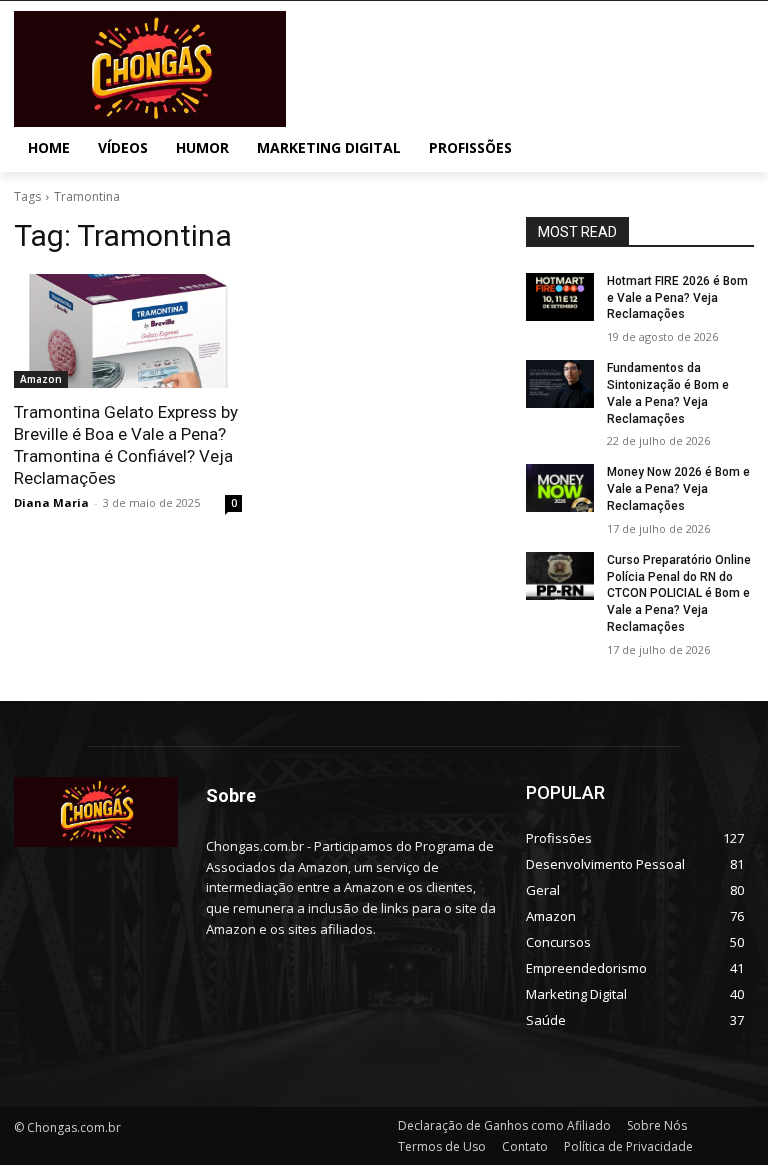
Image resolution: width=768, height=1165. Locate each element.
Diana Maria (51, 502)
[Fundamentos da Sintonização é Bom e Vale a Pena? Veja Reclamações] (560, 384)
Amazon (41, 379)
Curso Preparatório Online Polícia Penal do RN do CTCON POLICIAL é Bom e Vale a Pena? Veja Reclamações (679, 593)
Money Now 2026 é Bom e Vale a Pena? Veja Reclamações (678, 489)
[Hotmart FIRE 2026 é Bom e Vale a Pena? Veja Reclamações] (560, 297)
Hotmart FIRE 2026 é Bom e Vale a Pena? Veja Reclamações (677, 298)
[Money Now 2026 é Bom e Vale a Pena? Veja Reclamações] (560, 488)
